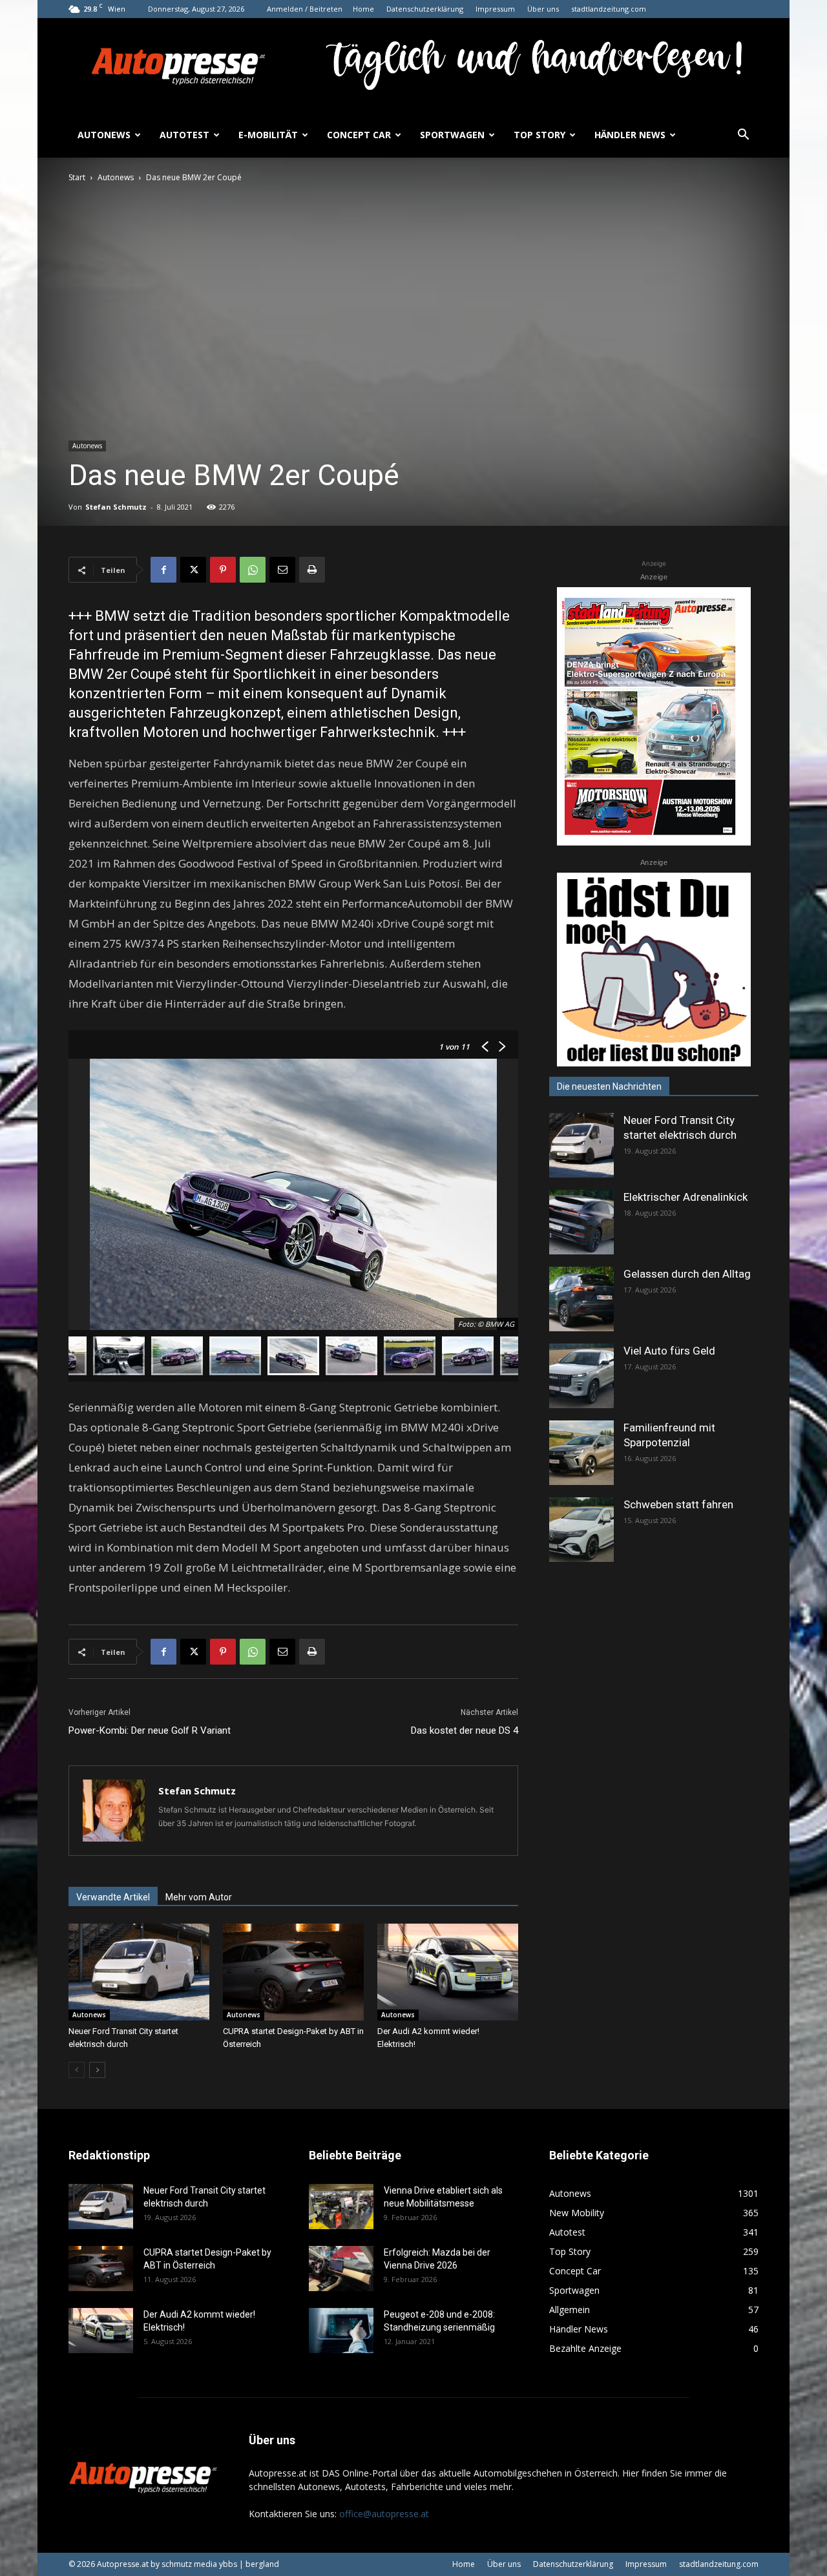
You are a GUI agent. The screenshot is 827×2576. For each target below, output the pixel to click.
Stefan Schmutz (116, 507)
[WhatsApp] (253, 570)
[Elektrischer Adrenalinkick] (581, 1222)
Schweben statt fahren (678, 1504)
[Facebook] (163, 570)
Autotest (184, 135)
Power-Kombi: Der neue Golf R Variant (150, 1730)
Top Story (539, 135)
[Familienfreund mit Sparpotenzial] (581, 1453)
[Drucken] (312, 570)
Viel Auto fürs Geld (669, 1351)
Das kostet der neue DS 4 (465, 1730)
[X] (193, 570)
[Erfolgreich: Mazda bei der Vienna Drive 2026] (341, 2269)
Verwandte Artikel (113, 1897)
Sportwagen (452, 135)
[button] (743, 136)
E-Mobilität (268, 135)
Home (363, 9)
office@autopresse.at (384, 2514)
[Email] (282, 570)
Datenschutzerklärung (425, 9)
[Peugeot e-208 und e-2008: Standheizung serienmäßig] (341, 2331)
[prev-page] (77, 2070)
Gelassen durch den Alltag (687, 1274)
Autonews (104, 135)
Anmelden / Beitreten (305, 9)
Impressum (495, 9)
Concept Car (359, 135)
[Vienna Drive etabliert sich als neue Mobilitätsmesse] (341, 2207)
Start (77, 177)
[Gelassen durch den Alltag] (581, 1299)
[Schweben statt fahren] (581, 1530)
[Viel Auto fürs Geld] (581, 1376)
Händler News (630, 135)
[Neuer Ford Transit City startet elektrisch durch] (139, 1972)
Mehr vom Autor (199, 1897)
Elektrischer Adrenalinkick (686, 1197)
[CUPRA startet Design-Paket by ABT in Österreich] (293, 1972)
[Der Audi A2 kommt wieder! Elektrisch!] (448, 1972)
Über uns (543, 9)
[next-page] (97, 2070)
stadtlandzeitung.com (609, 9)
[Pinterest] (223, 570)
